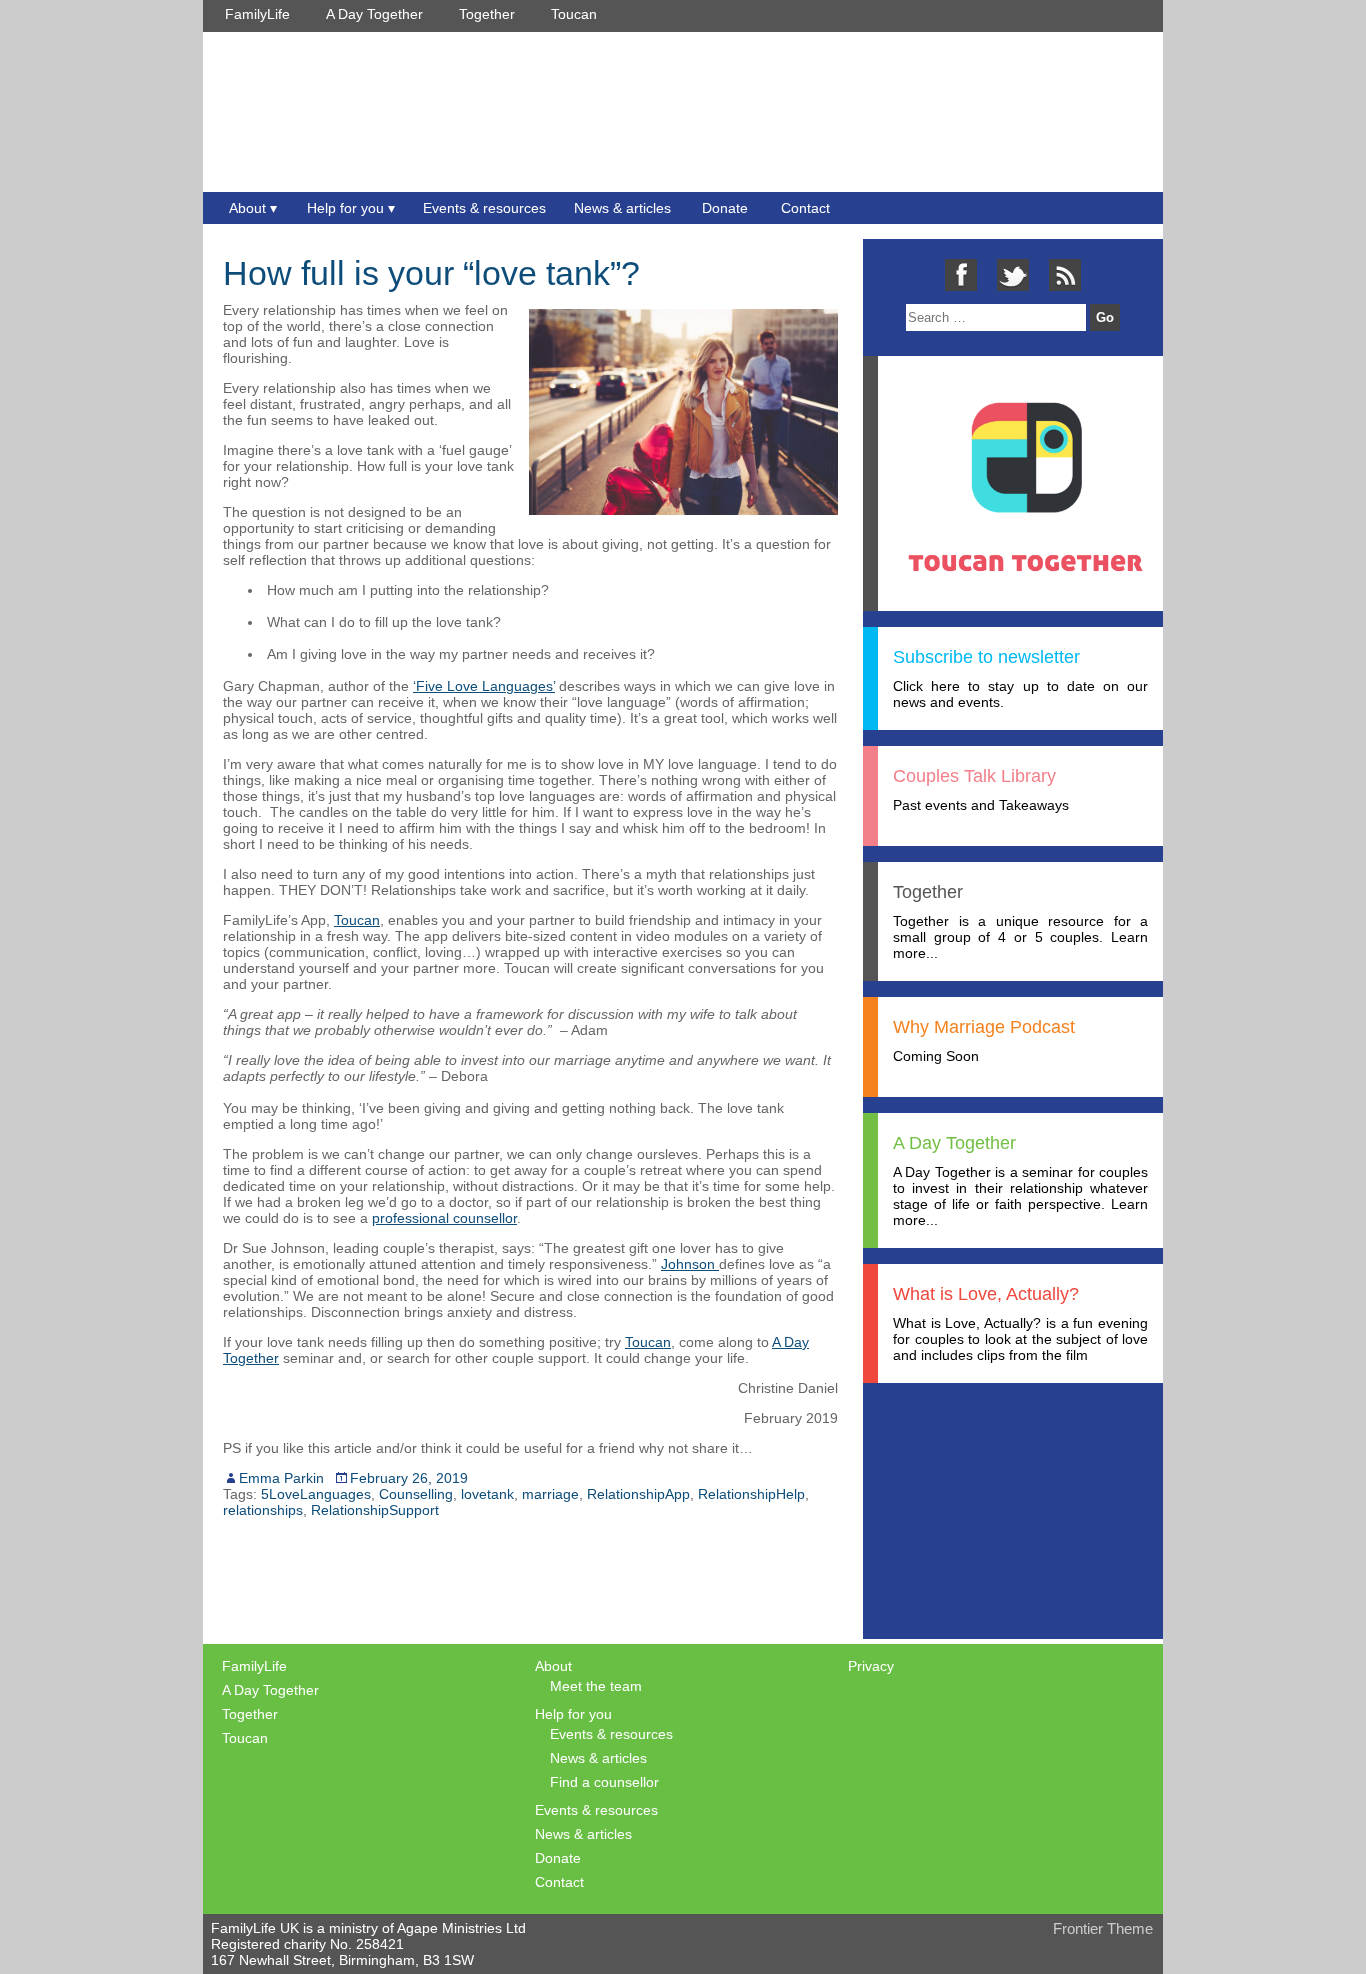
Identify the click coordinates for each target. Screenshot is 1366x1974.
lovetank (487, 1494)
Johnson (690, 1264)
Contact (805, 208)
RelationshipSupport (375, 1510)
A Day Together (374, 14)
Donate (725, 208)
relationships (263, 1510)
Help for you (345, 208)
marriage (550, 1494)
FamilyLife (257, 14)
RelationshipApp (638, 1494)
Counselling (416, 1494)
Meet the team (596, 1686)
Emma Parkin (281, 1478)
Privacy (871, 1666)
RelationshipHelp (751, 1494)
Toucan (574, 14)
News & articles (622, 208)
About (247, 208)
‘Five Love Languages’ (484, 686)
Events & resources (484, 208)
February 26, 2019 (409, 1478)
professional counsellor (444, 1218)
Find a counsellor (604, 1782)
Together (487, 14)
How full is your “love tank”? (431, 273)
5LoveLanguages (316, 1494)
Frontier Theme (1103, 1928)
